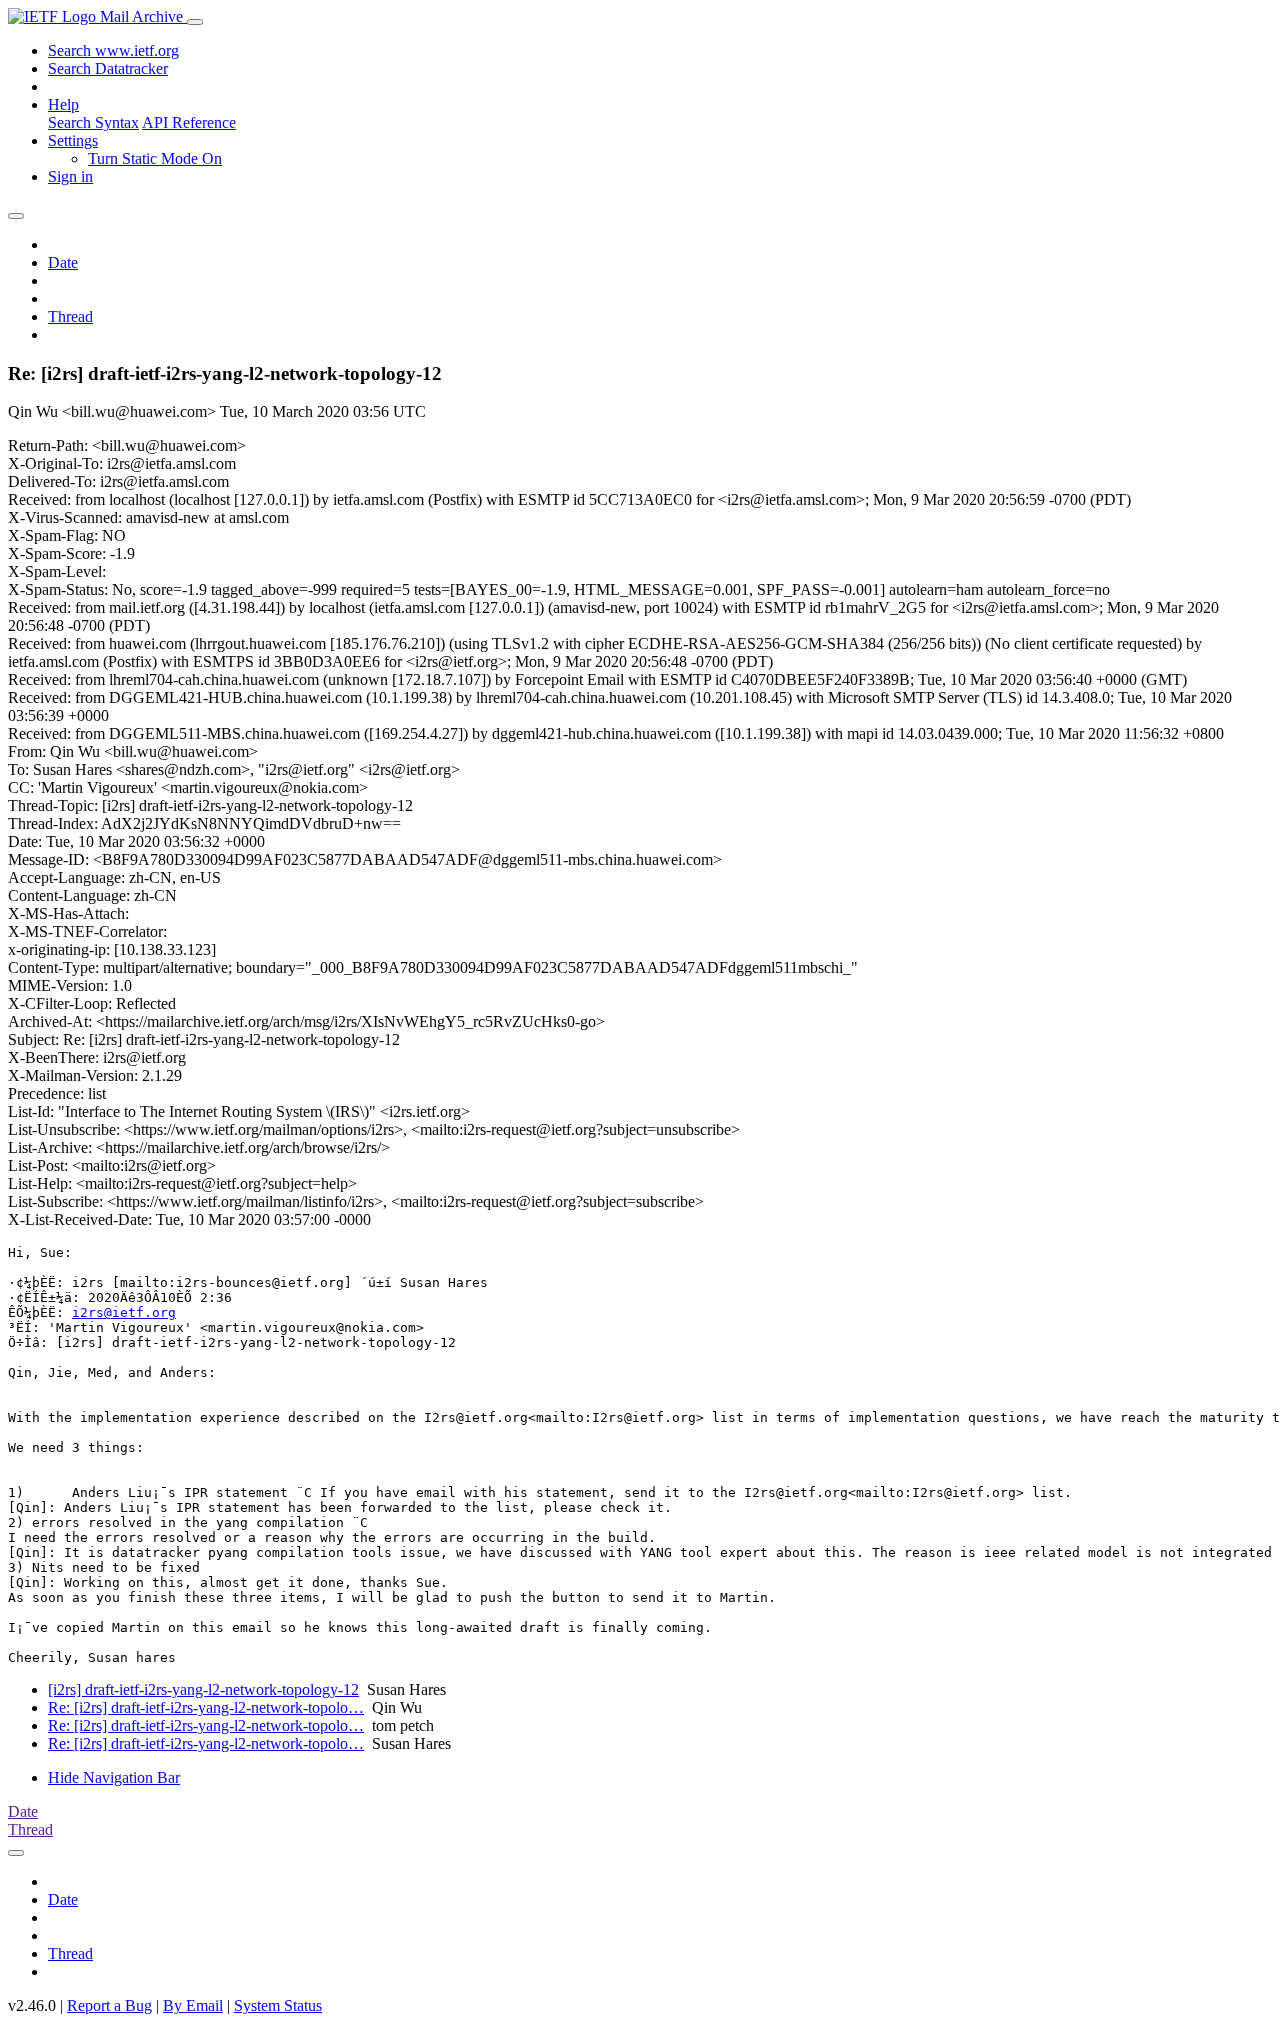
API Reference (189, 122)
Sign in (70, 176)
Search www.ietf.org (113, 50)
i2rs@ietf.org (124, 1312)
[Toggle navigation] (195, 22)
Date (63, 262)
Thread (70, 316)
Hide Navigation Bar (114, 1777)
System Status (278, 2005)
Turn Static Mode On (155, 158)
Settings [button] (73, 140)
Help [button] (63, 104)
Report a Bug (109, 2005)
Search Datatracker (108, 68)
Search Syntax (93, 122)
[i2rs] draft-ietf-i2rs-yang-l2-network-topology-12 (203, 1689)
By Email (193, 2005)
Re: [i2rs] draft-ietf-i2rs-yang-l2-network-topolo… (206, 1707)
